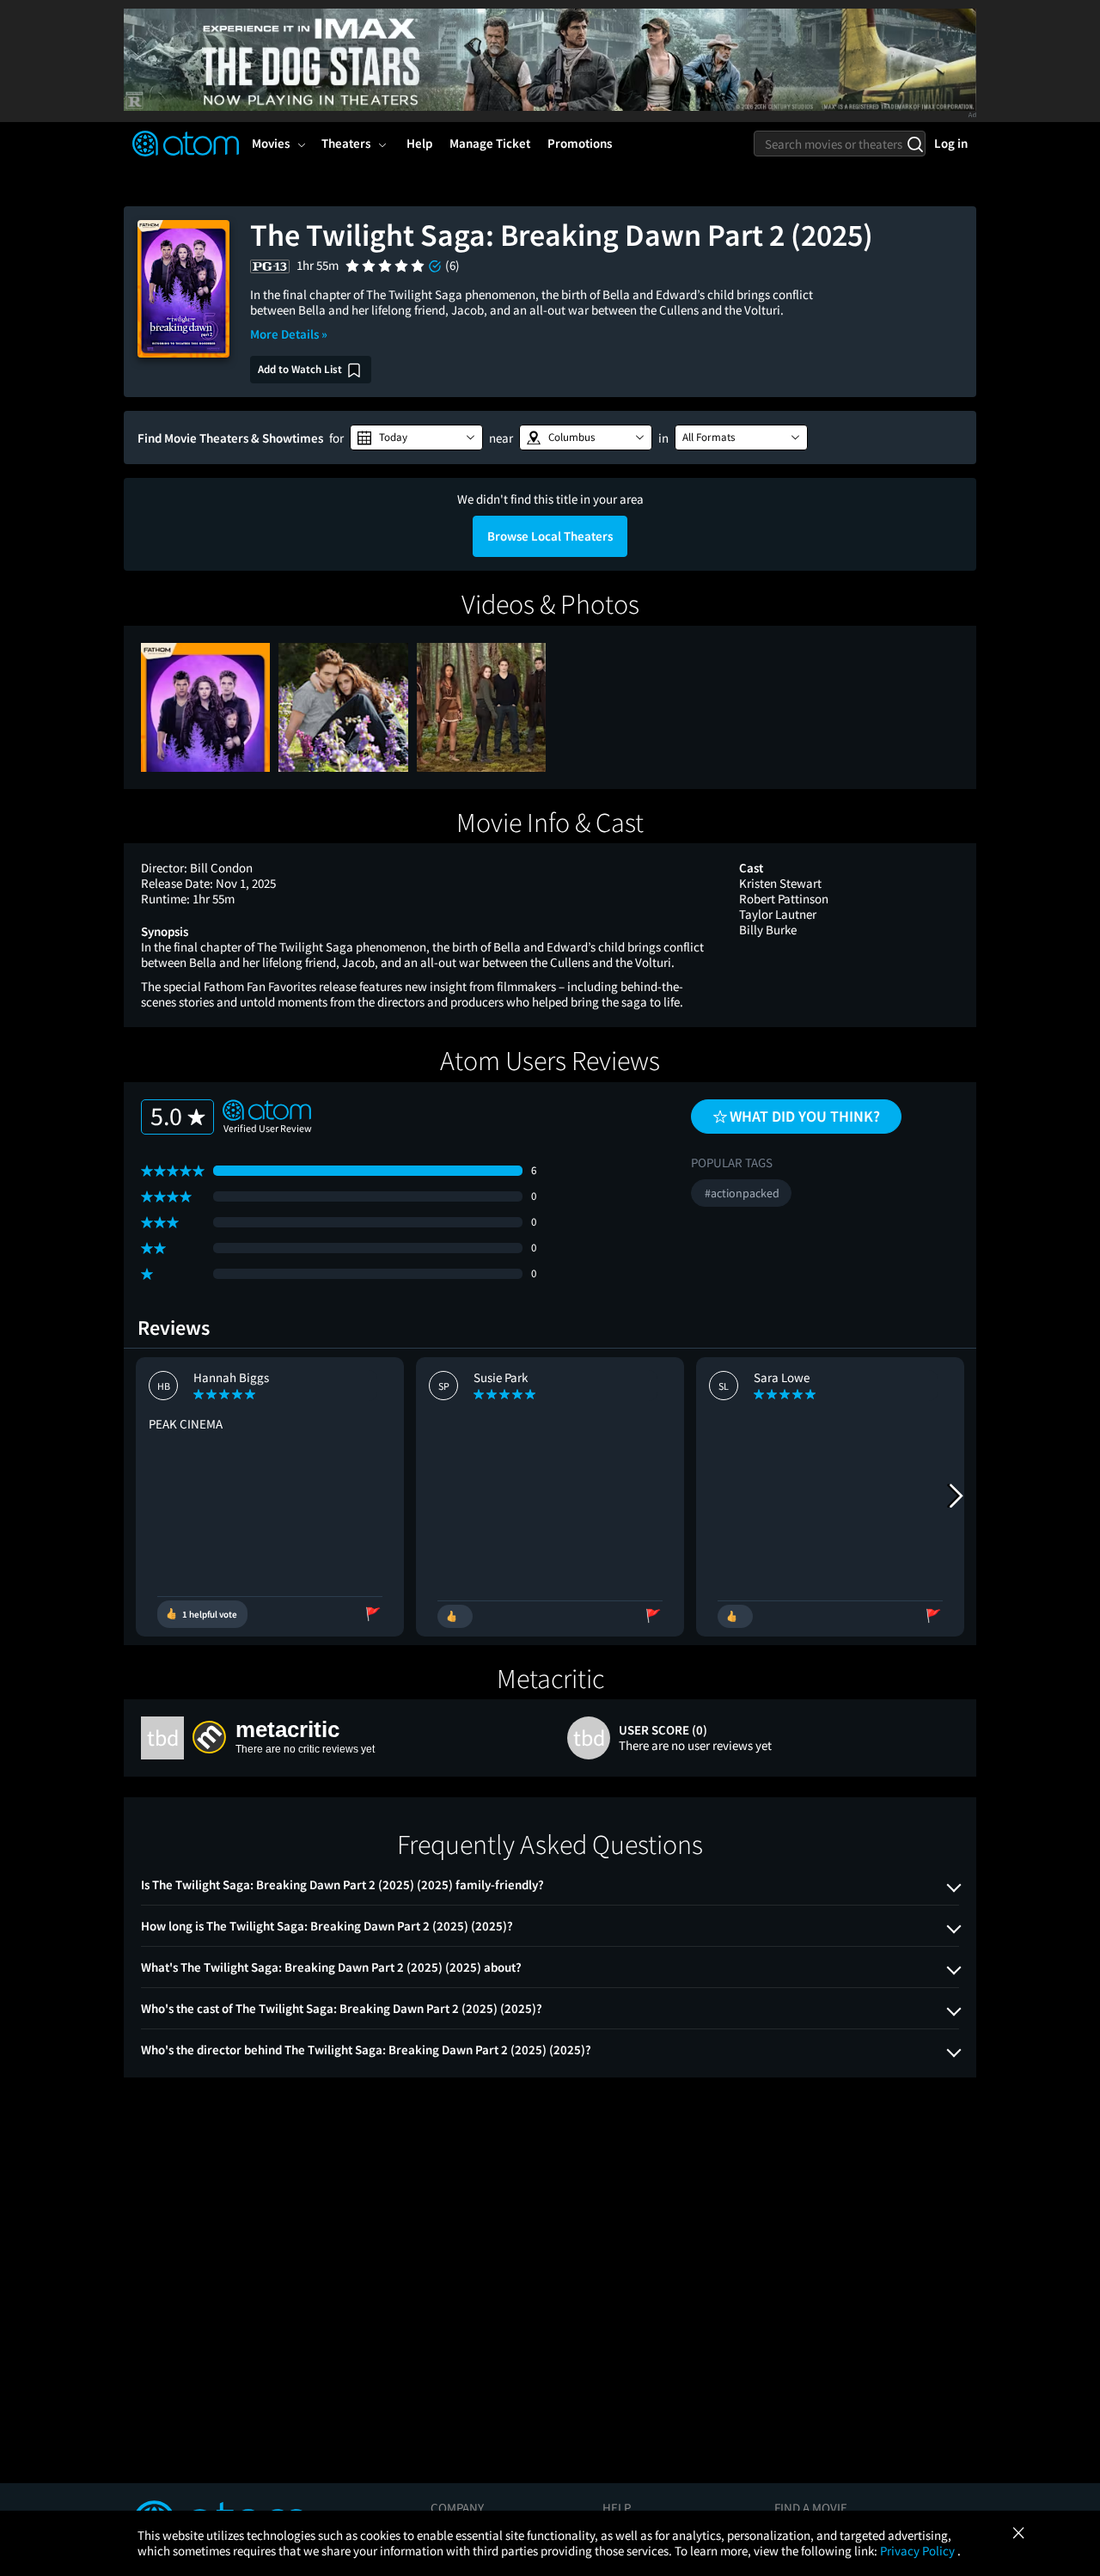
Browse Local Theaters (550, 536)
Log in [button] (951, 143)
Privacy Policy (919, 2551)
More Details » (289, 334)
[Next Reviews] (955, 1496)
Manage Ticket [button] (490, 143)
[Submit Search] (915, 144)
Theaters (346, 143)
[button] (416, 437)
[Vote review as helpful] (455, 1616)
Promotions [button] (580, 143)
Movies (271, 143)
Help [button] (419, 143)
